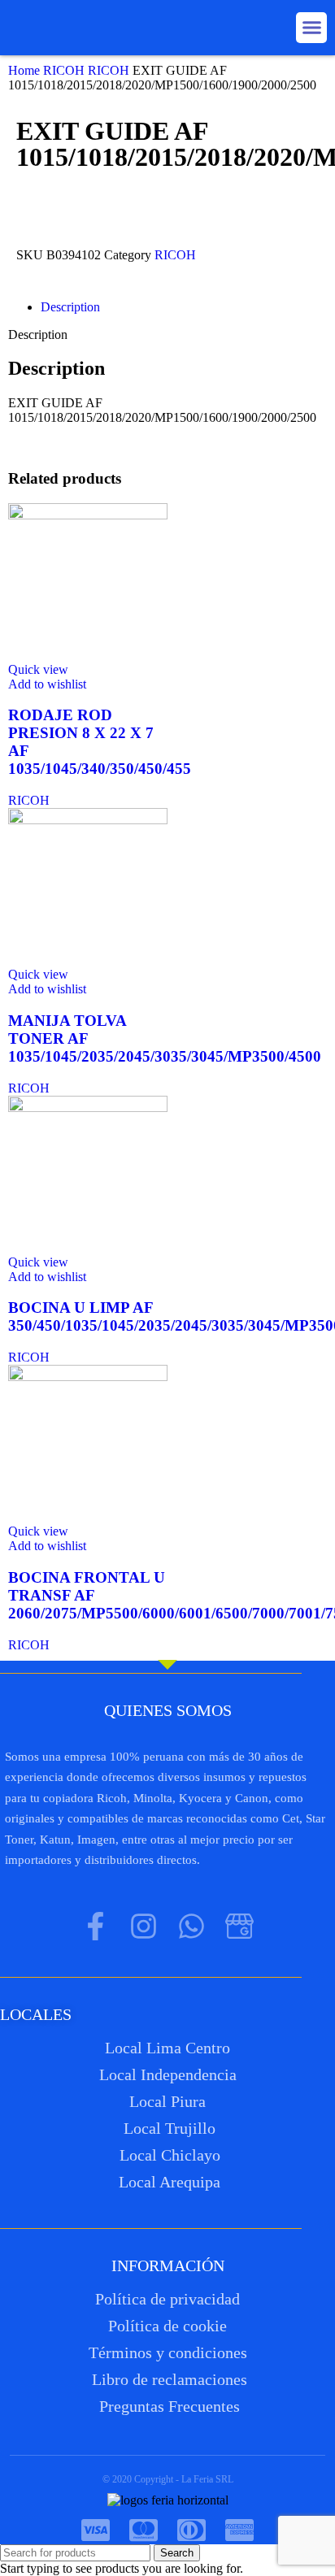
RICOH (65, 70)
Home (26, 70)
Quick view (38, 669)
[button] (311, 28)
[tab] (184, 307)
